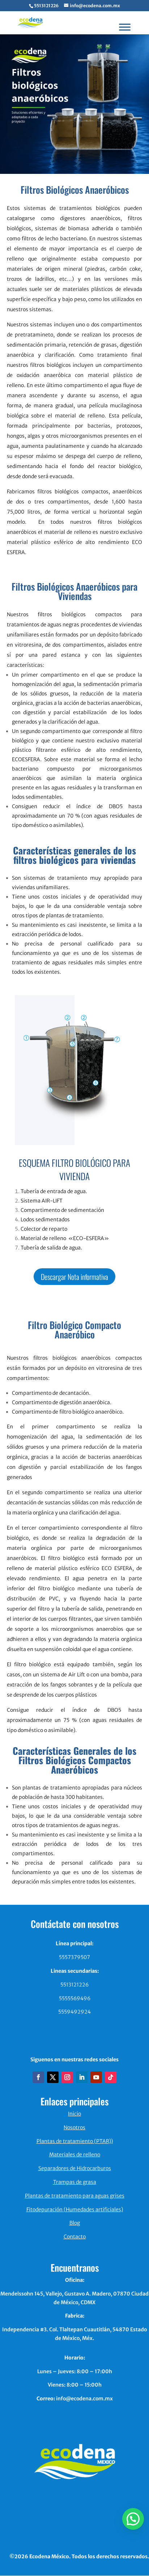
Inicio (74, 2114)
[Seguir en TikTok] (111, 2077)
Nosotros (74, 2127)
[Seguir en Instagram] (67, 2077)
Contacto (75, 2237)
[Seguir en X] (53, 2077)
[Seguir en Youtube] (96, 2077)
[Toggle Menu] (125, 27)
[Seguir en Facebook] (38, 2077)
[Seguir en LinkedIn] (82, 2077)
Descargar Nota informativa (74, 1277)
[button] (133, 2519)
